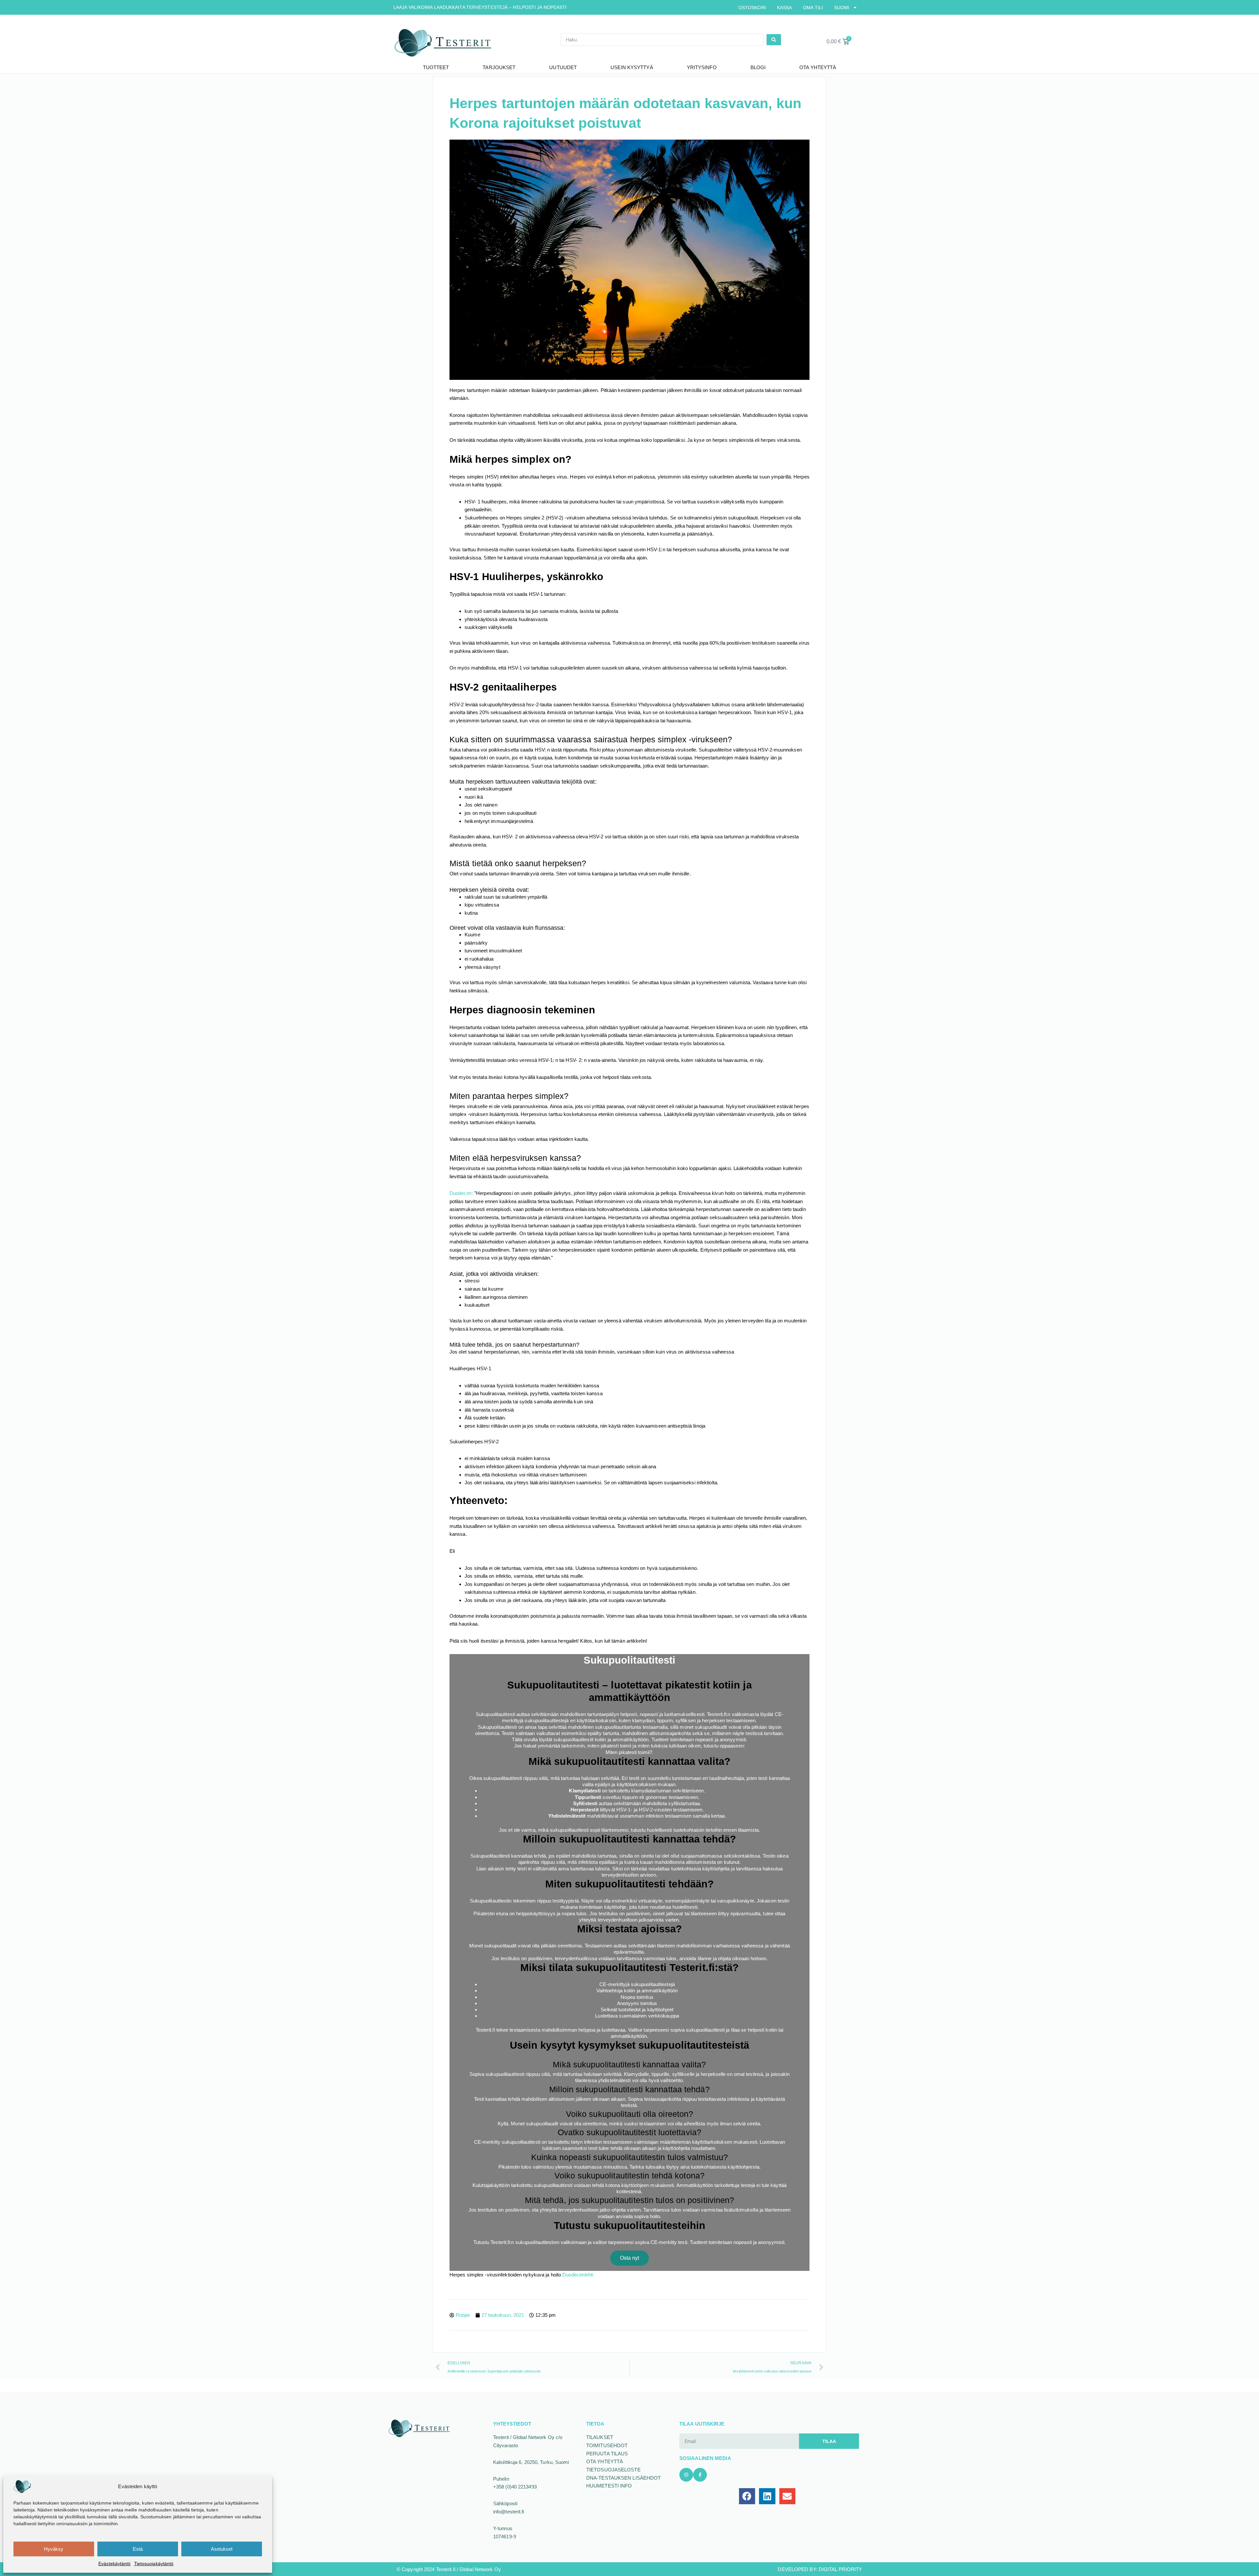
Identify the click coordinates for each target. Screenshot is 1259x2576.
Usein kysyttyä (632, 67)
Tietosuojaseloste (613, 2470)
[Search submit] (774, 40)
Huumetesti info (609, 2486)
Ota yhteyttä (818, 67)
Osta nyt (630, 2258)
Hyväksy (54, 2549)
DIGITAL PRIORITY (840, 2569)
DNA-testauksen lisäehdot (623, 2478)
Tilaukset (600, 2437)
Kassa (785, 8)
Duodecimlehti (578, 2275)
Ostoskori (752, 8)
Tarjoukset (499, 67)
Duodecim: (461, 1193)
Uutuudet (563, 67)
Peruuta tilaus (607, 2454)
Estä (138, 2549)
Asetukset (222, 2549)
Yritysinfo (702, 67)
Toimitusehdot (607, 2445)
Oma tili (813, 8)
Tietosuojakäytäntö (154, 2564)
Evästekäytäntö (114, 2564)
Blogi (758, 67)
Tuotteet (436, 67)
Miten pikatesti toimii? (629, 1752)
